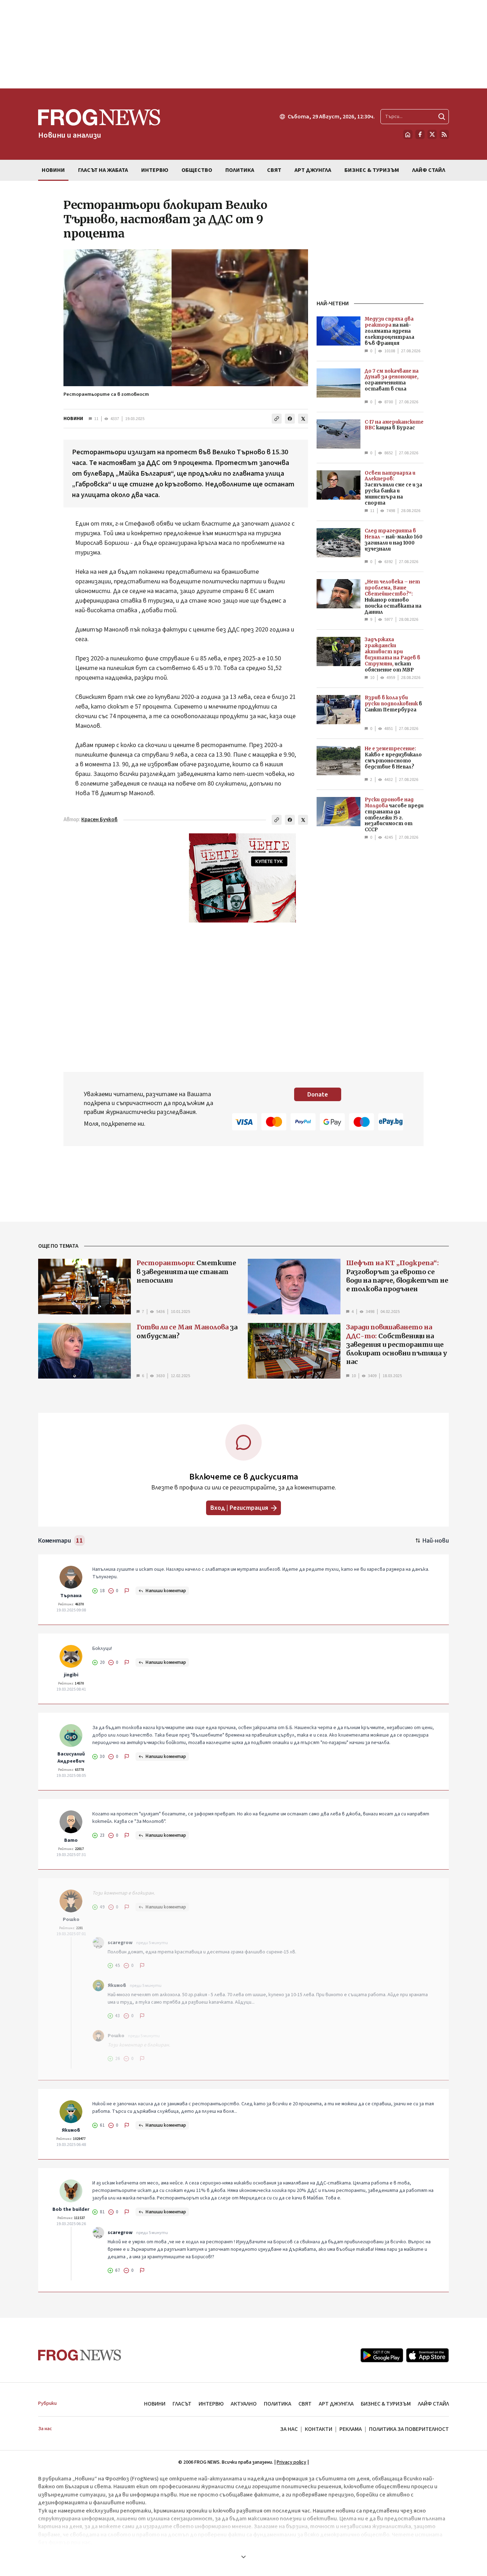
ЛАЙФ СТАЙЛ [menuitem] (429, 170)
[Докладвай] (127, 1591)
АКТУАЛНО (244, 2404)
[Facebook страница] (420, 134)
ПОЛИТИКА (278, 2404)
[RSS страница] (444, 134)
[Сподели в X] (303, 419)
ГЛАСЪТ (182, 2404)
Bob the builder (71, 2209)
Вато (71, 1840)
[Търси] (442, 117)
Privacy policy (291, 2462)
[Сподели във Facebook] (290, 419)
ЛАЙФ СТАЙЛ (433, 2404)
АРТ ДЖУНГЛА (336, 2404)
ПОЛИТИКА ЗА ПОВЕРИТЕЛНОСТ (409, 2429)
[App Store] (427, 2355)
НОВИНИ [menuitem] (53, 170)
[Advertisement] (243, 44)
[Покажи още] (243, 2557)
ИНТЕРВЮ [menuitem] (155, 170)
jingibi (71, 1675)
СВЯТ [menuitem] (274, 170)
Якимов (117, 1985)
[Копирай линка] (277, 419)
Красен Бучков (99, 820)
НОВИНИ (73, 419)
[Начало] (408, 134)
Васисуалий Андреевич (71, 1758)
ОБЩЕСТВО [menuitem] (197, 170)
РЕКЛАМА (351, 2429)
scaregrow (120, 1943)
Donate (318, 1095)
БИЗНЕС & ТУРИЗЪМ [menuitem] (372, 170)
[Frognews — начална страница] (80, 2355)
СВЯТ (305, 2404)
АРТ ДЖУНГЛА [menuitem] (313, 170)
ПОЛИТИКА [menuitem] (240, 170)
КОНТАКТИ (319, 2429)
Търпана (71, 1596)
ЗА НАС (289, 2429)
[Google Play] (382, 2355)
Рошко (71, 1920)
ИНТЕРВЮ (211, 2404)
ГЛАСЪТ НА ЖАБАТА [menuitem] (103, 170)
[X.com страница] (432, 134)
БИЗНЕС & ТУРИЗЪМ (386, 2404)
